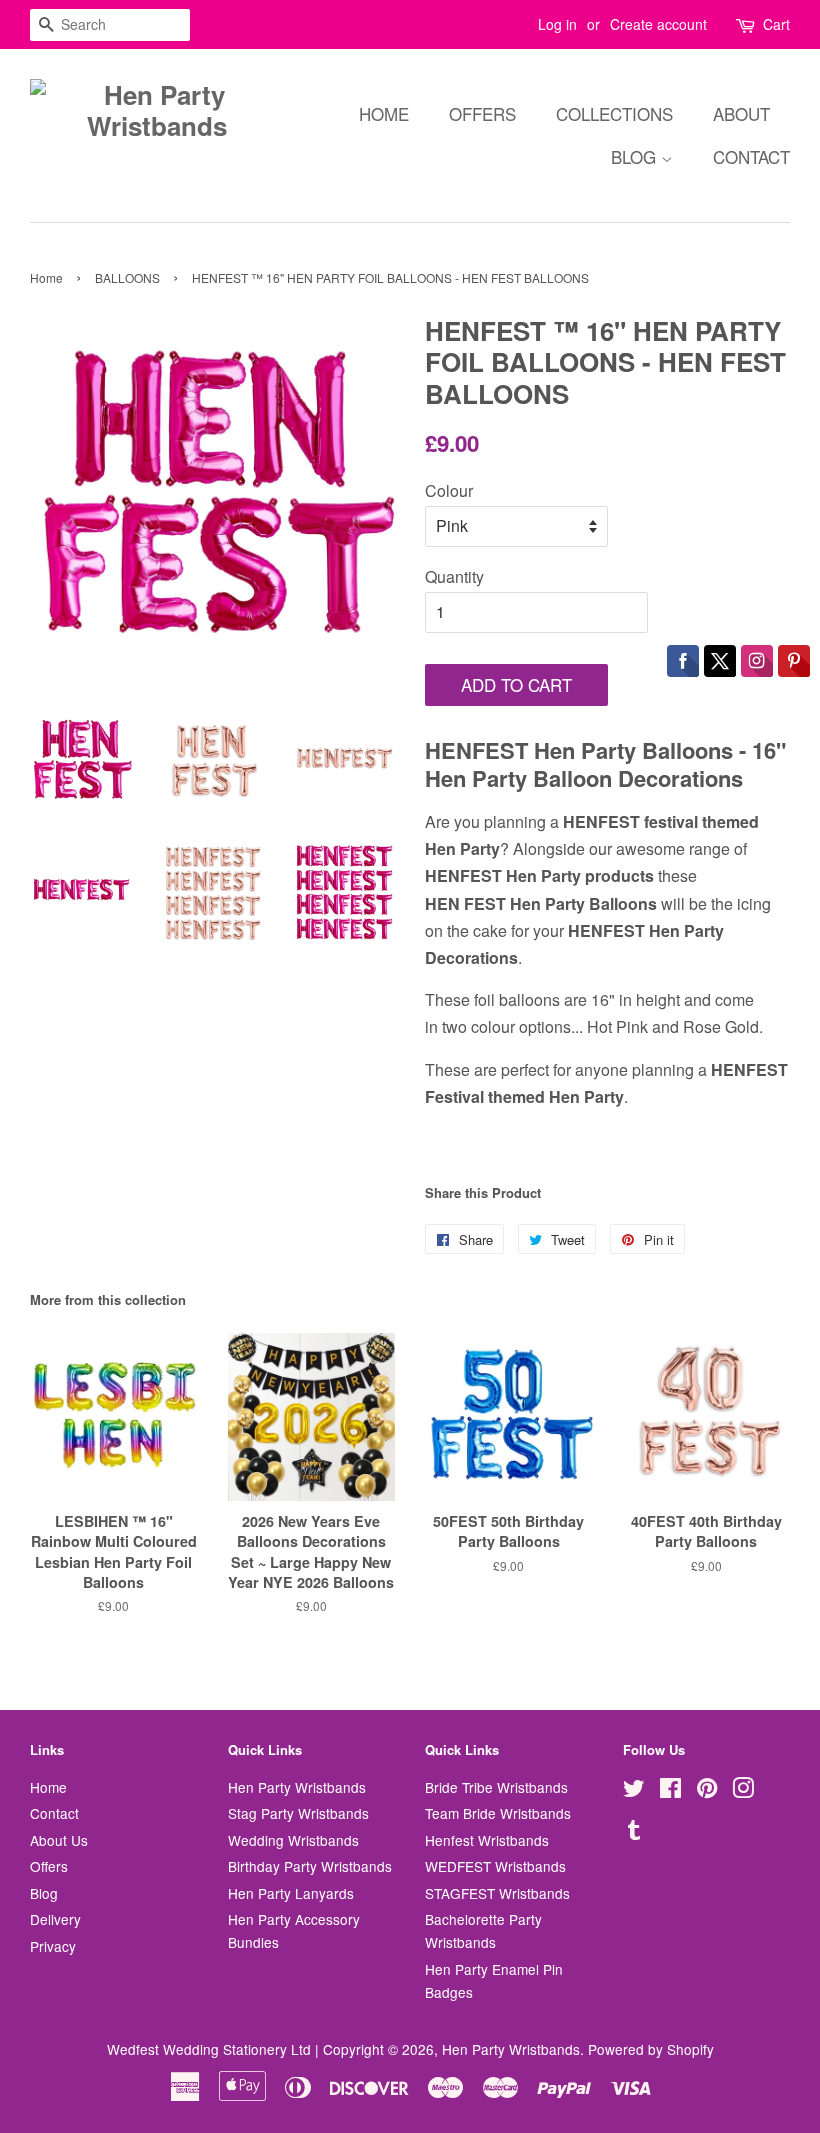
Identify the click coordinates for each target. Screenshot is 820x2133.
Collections (614, 113)
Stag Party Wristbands (298, 1813)
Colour (449, 490)
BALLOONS (127, 277)
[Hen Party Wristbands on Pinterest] (707, 1791)
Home (384, 113)
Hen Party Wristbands (297, 1787)
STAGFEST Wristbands (497, 1893)
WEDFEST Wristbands (495, 1866)
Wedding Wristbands (293, 1840)
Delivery (55, 1919)
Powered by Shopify (651, 2049)
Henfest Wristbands (487, 1840)
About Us (59, 1840)
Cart (776, 24)
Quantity (454, 576)
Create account (658, 24)
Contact (751, 156)
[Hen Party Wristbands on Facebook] (670, 1791)
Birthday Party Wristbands (310, 1866)
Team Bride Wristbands (498, 1813)
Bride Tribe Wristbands (496, 1787)
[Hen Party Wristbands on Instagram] (743, 1791)
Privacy (53, 1946)
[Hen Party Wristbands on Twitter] (634, 1791)
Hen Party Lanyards (291, 1893)
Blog (636, 156)
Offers (482, 113)
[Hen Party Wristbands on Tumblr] (634, 1833)
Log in (557, 24)
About (741, 113)
